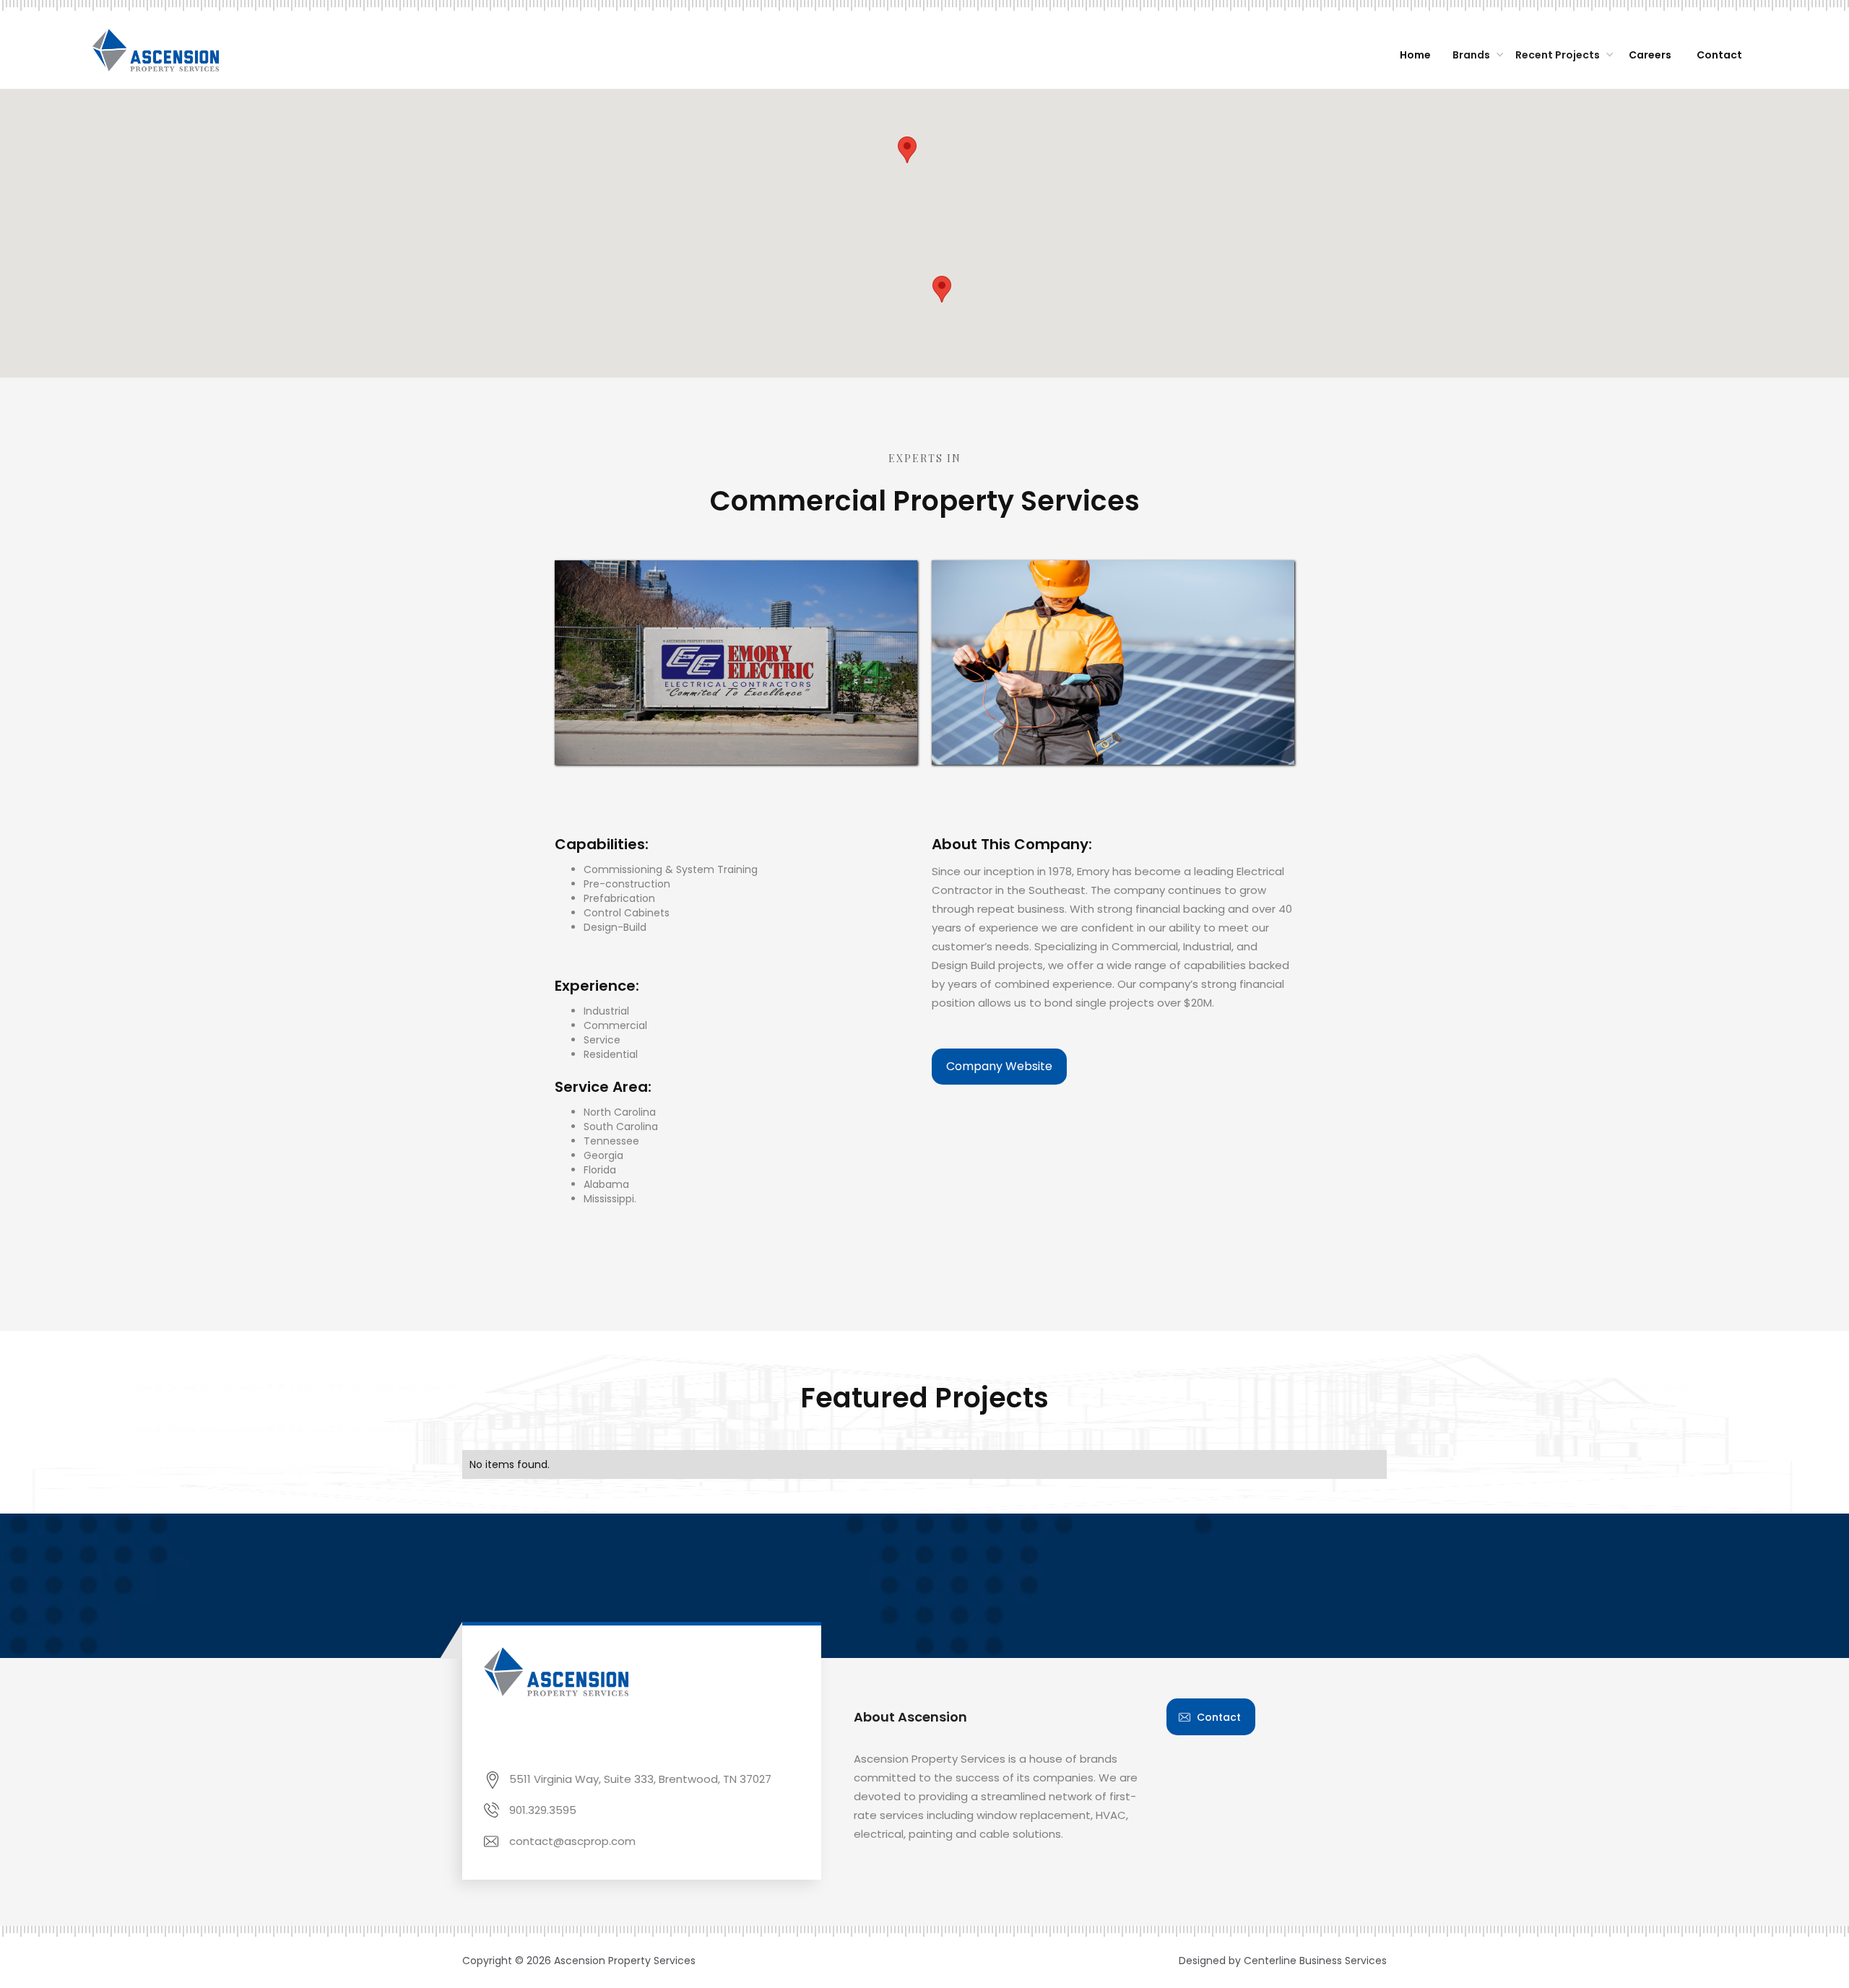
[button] (1475, 56)
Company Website (999, 1066)
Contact (1219, 1717)
